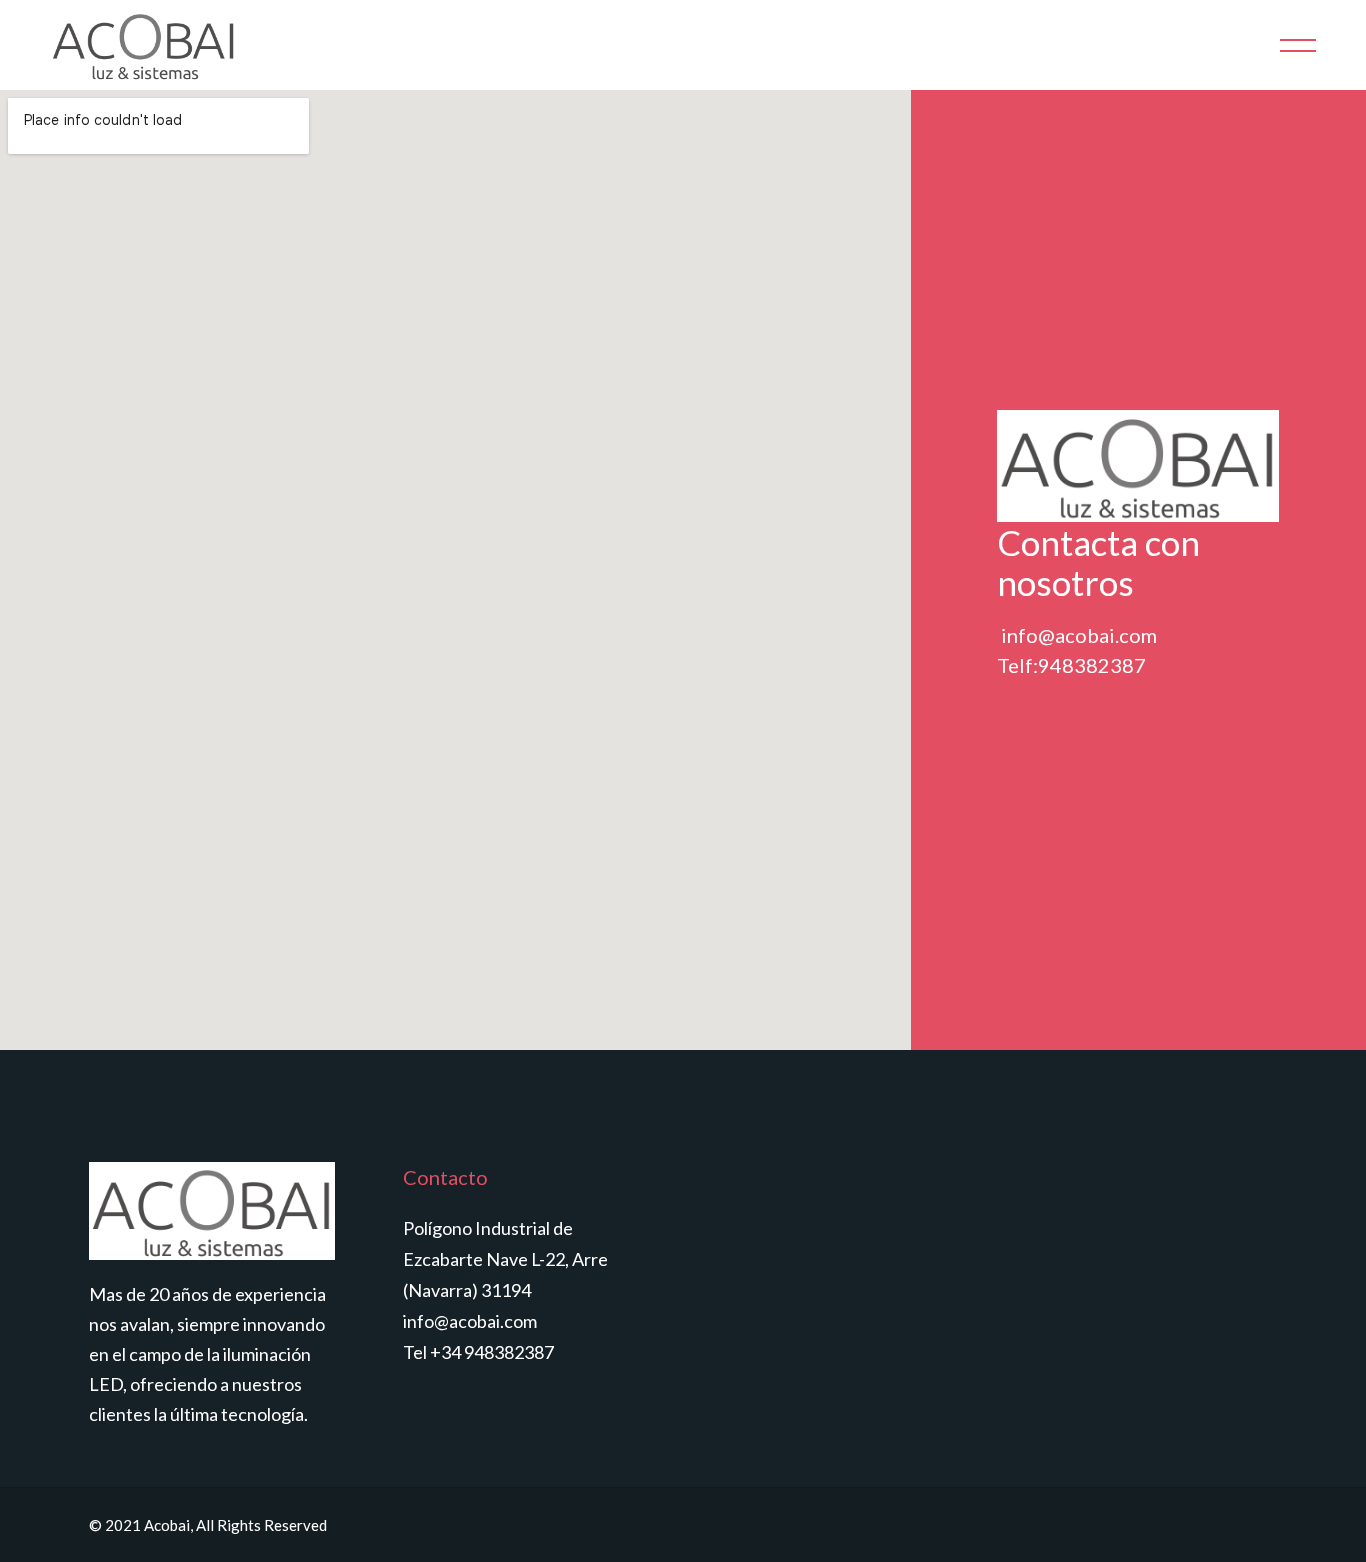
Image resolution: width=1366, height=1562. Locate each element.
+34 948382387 (492, 1352)
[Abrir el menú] (1298, 45)
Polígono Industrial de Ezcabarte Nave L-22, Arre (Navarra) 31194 (505, 1259)
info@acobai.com (470, 1321)
